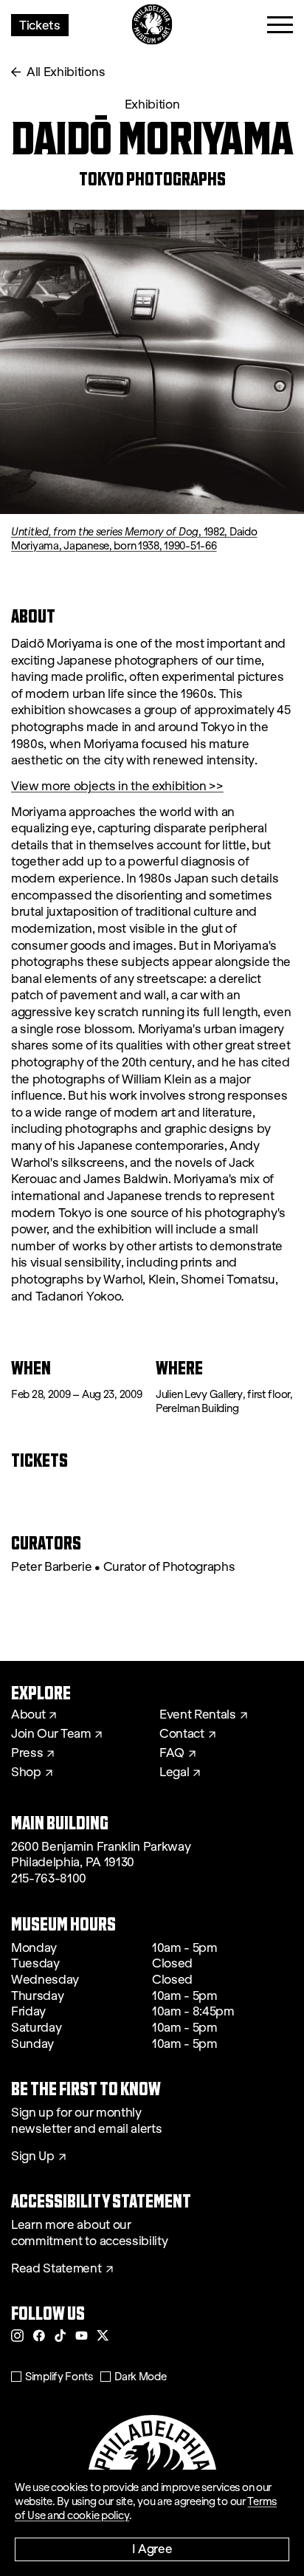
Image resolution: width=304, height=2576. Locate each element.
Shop (26, 1772)
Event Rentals (198, 1715)
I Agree (152, 2548)
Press (27, 1753)
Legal (174, 1772)
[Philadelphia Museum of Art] (152, 25)
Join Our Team (51, 1734)
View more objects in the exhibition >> (117, 786)
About (28, 1715)
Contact (182, 1734)
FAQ (172, 1753)
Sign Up (33, 2157)
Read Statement (56, 2269)
